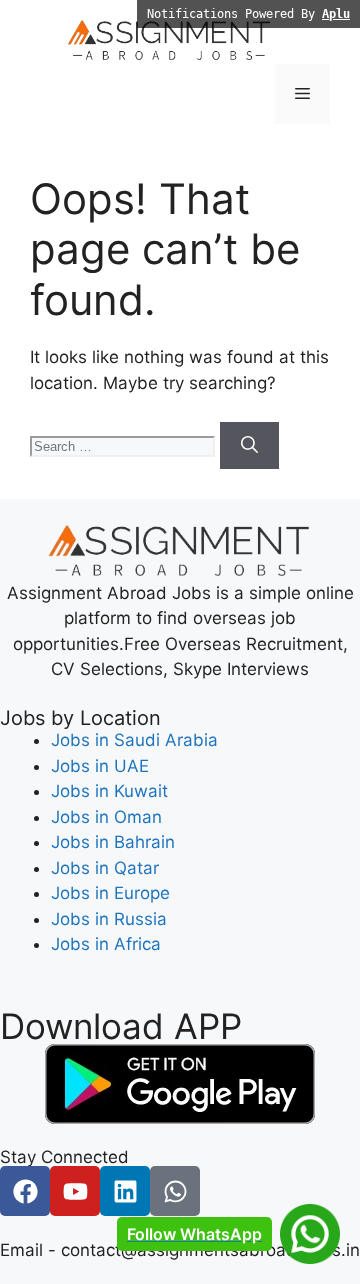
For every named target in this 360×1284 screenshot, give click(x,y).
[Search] (249, 446)
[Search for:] (125, 445)
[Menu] (302, 94)
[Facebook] (25, 1191)
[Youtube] (75, 1191)
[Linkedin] (125, 1191)
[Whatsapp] (175, 1191)
